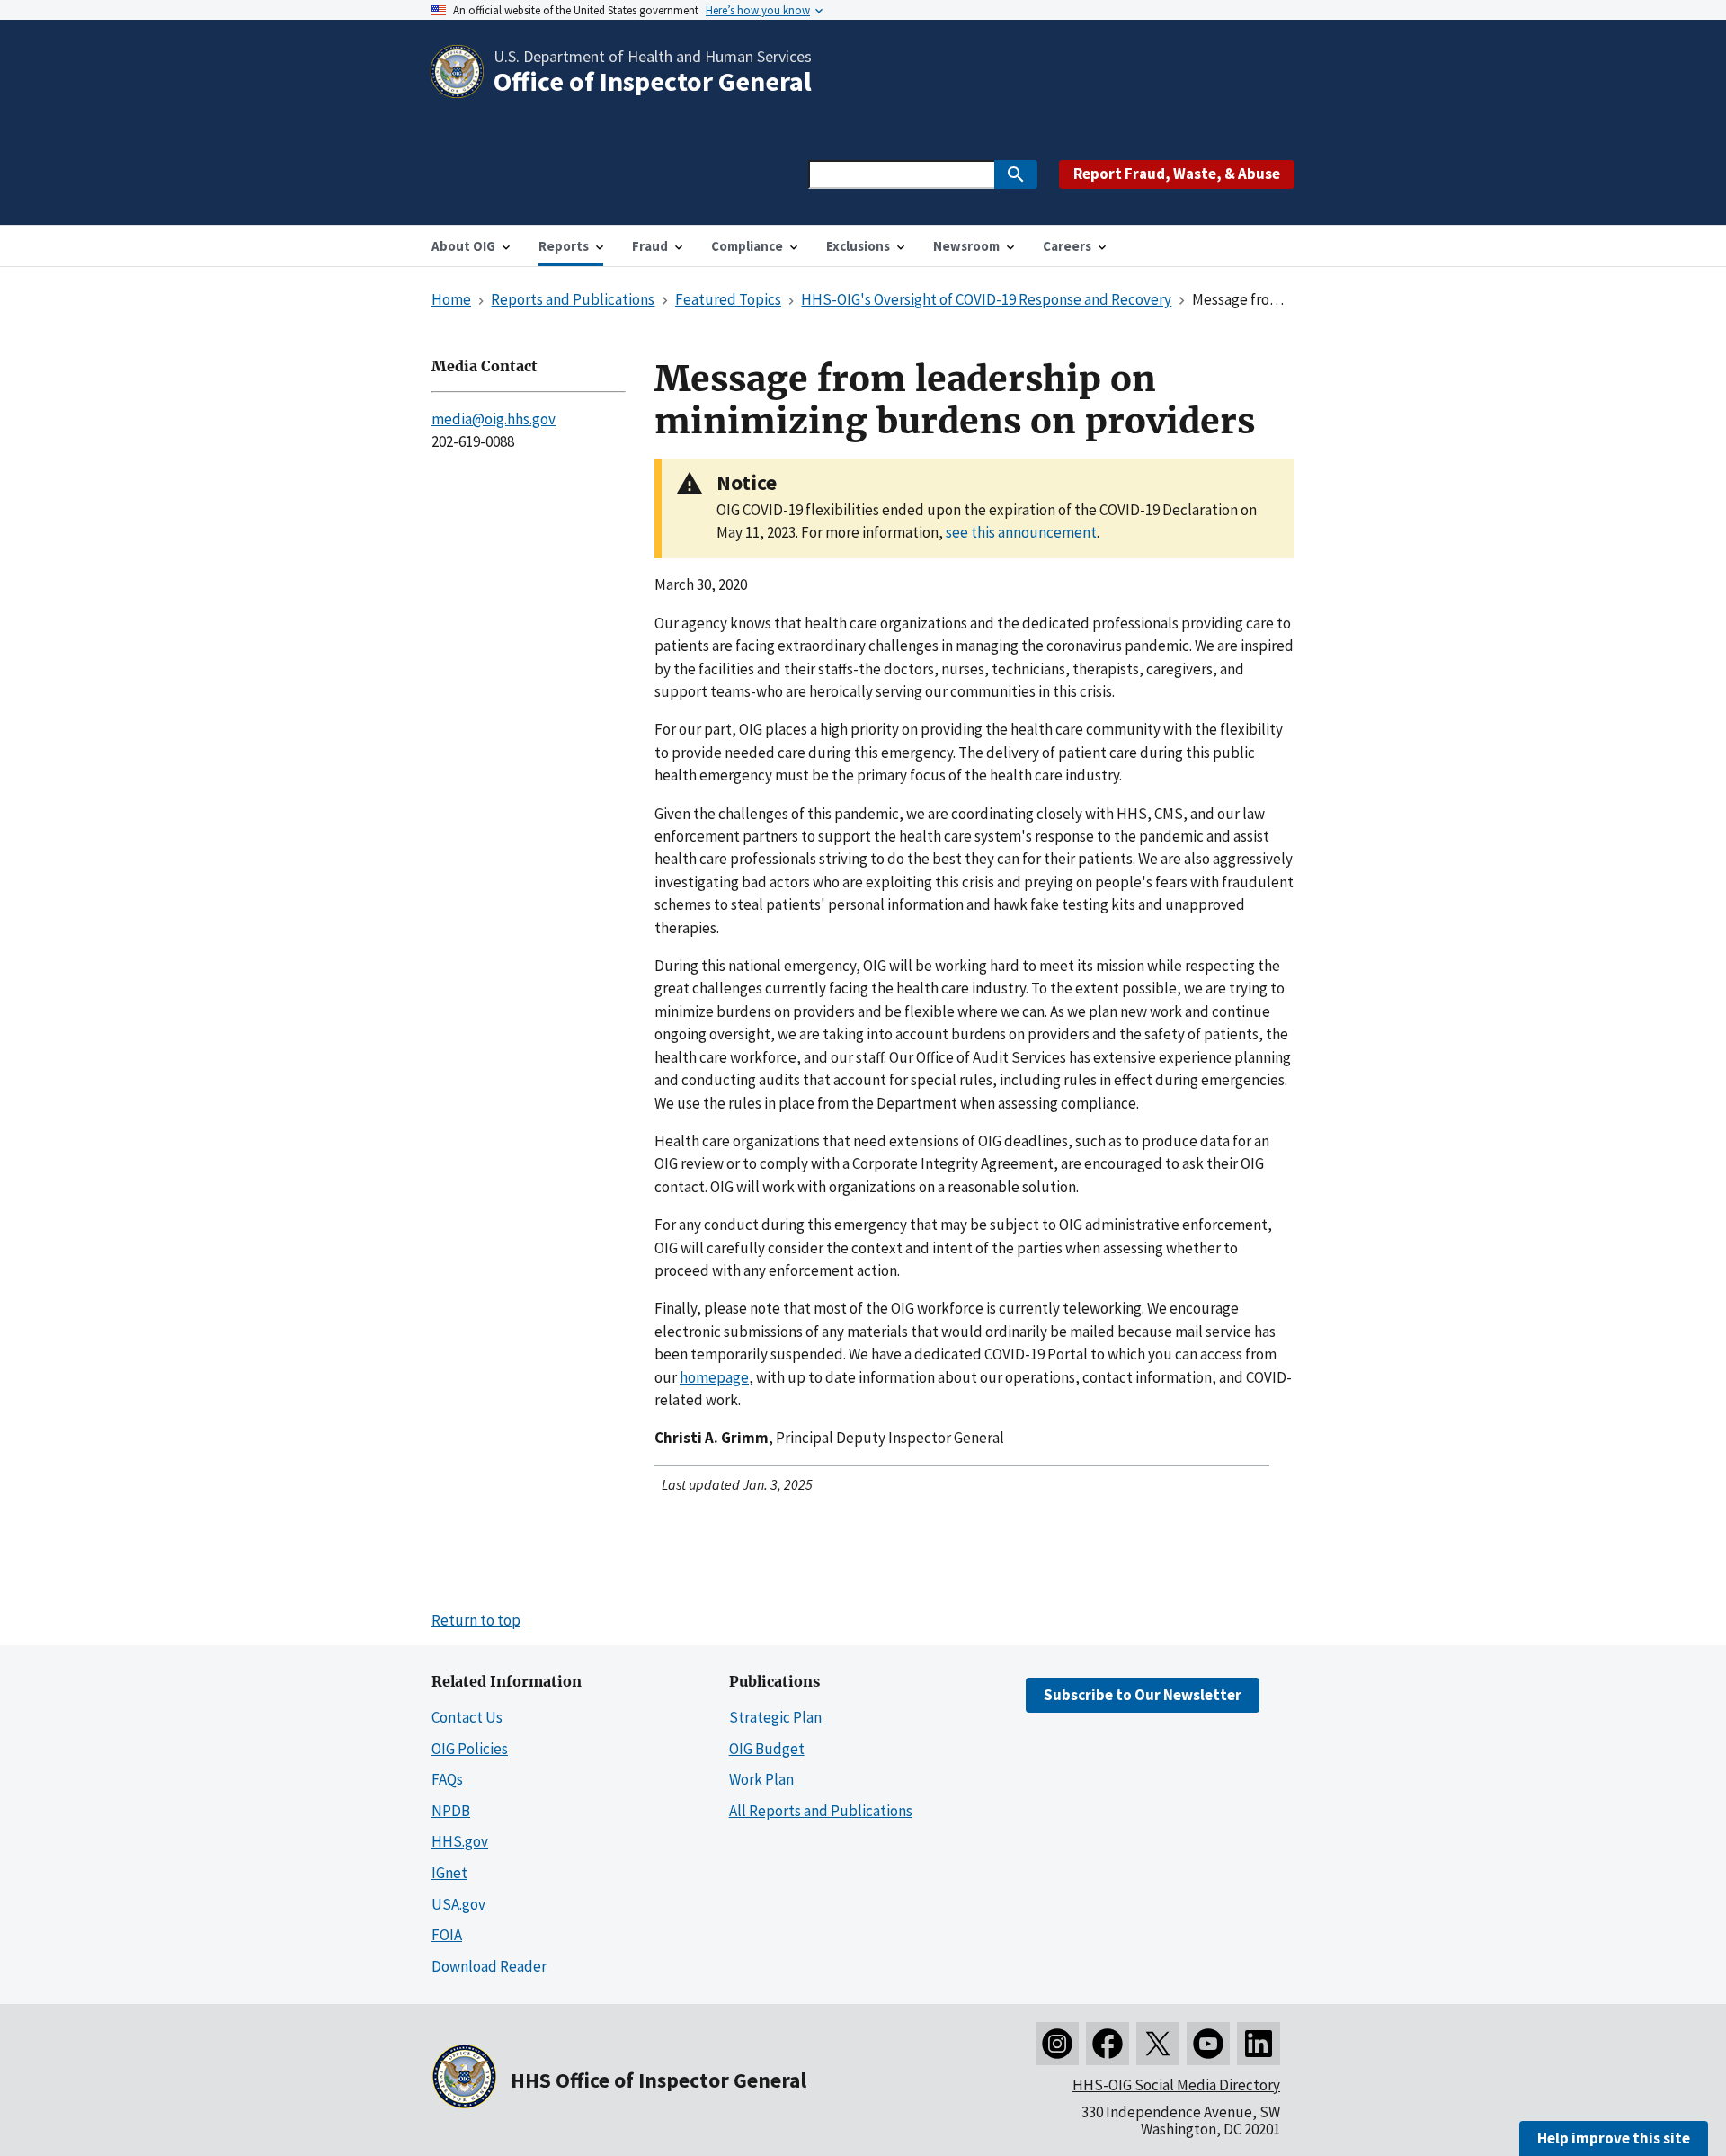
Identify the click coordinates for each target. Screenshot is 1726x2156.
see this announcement (1021, 532)
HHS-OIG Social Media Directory (1176, 2085)
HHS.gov (460, 1841)
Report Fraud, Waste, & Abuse (1177, 174)
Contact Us (467, 1717)
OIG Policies (470, 1749)
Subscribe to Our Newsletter (1143, 1695)
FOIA (447, 1935)
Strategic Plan (775, 1717)
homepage (714, 1377)
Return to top (476, 1620)
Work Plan (761, 1779)
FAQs (447, 1779)
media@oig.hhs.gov (494, 419)
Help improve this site (1614, 2138)
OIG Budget (767, 1749)
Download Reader (489, 1966)
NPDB (451, 1811)
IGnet (449, 1873)
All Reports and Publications (821, 1811)
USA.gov (458, 1904)
